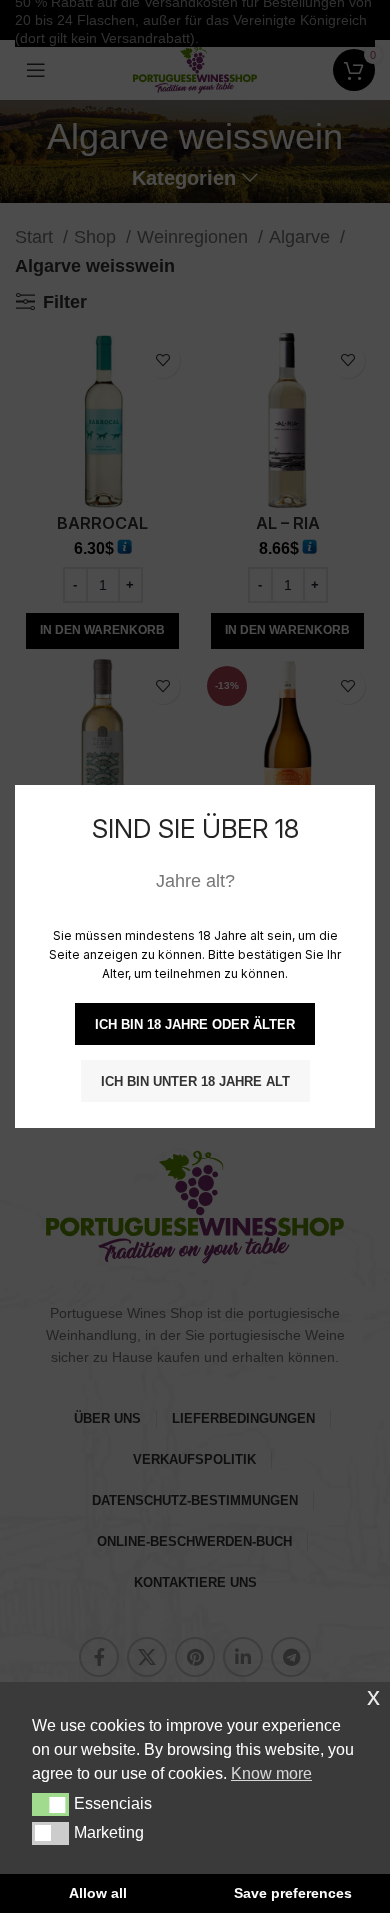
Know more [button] (271, 1773)
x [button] (373, 1696)
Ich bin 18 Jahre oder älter (195, 1024)
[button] (50, 1804)
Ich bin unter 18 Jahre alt (195, 1081)
